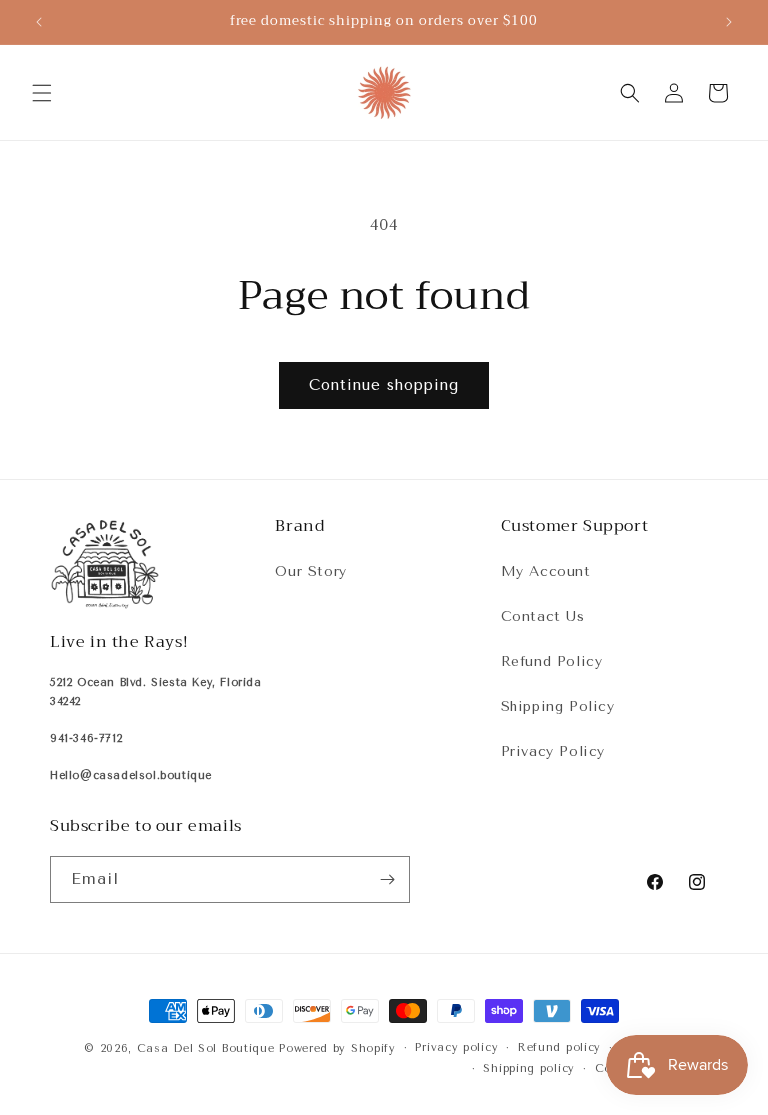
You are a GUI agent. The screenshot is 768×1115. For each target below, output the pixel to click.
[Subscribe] (387, 879)
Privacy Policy (553, 751)
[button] (42, 93)
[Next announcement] (729, 22)
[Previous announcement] (39, 22)
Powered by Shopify (337, 1048)
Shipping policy (529, 1068)
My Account (546, 571)
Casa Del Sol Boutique (206, 1048)
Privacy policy (456, 1047)
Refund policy (559, 1047)
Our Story (310, 571)
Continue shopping (384, 385)
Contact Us (543, 616)
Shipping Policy (558, 706)
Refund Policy (552, 661)
